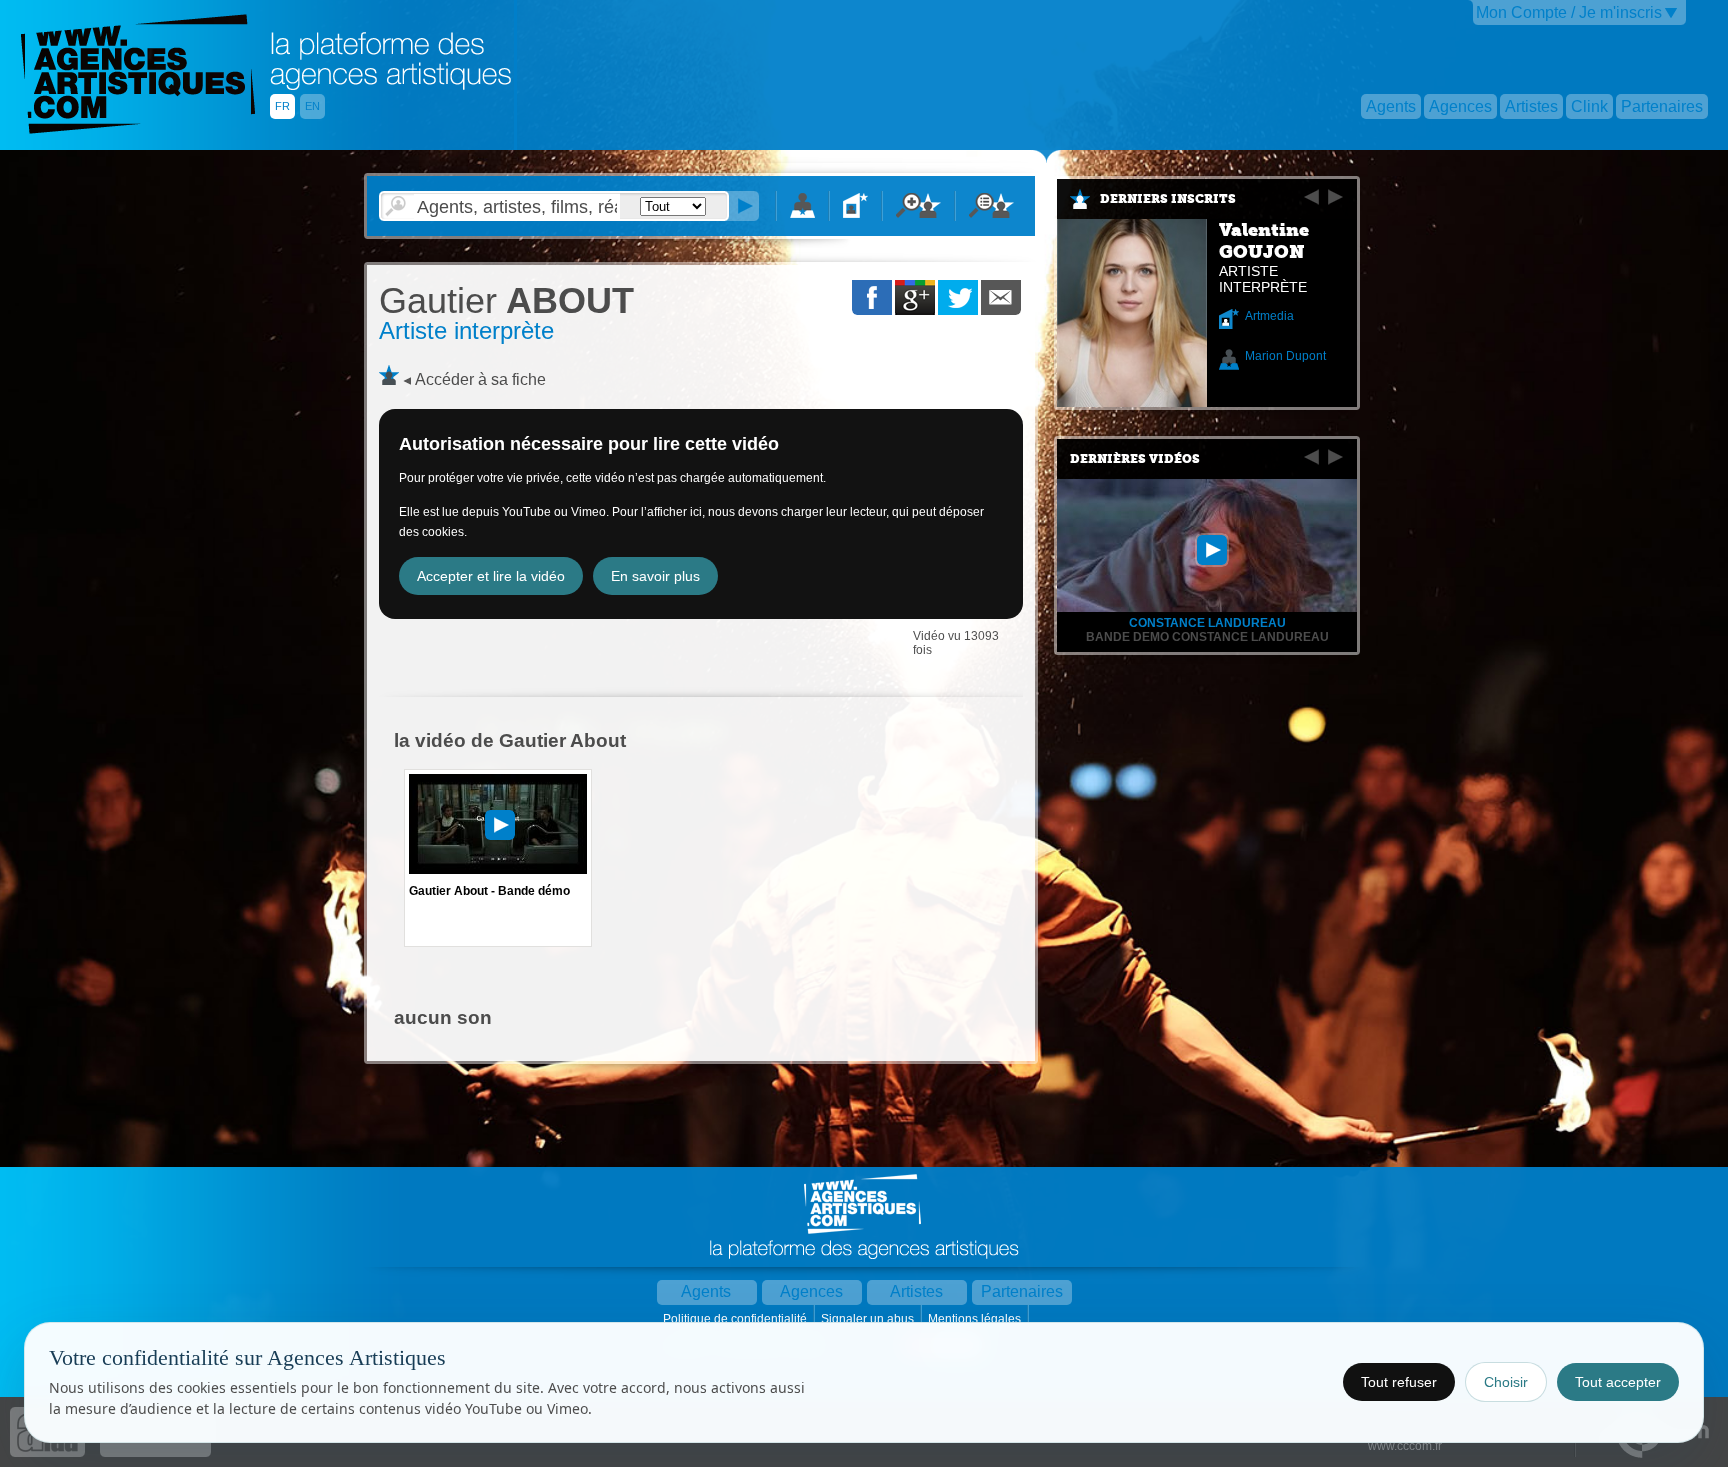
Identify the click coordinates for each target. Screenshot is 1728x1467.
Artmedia (1269, 316)
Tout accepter (1618, 1382)
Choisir (1506, 1382)
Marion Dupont (1285, 356)
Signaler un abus (869, 1319)
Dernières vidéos (1135, 459)
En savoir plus (655, 576)
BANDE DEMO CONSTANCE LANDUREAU (1207, 637)
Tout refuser (1399, 1382)
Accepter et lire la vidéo (491, 576)
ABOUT (506, 300)
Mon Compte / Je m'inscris (1569, 12)
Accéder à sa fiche (480, 379)
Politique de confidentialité (736, 1319)
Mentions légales (976, 1319)
